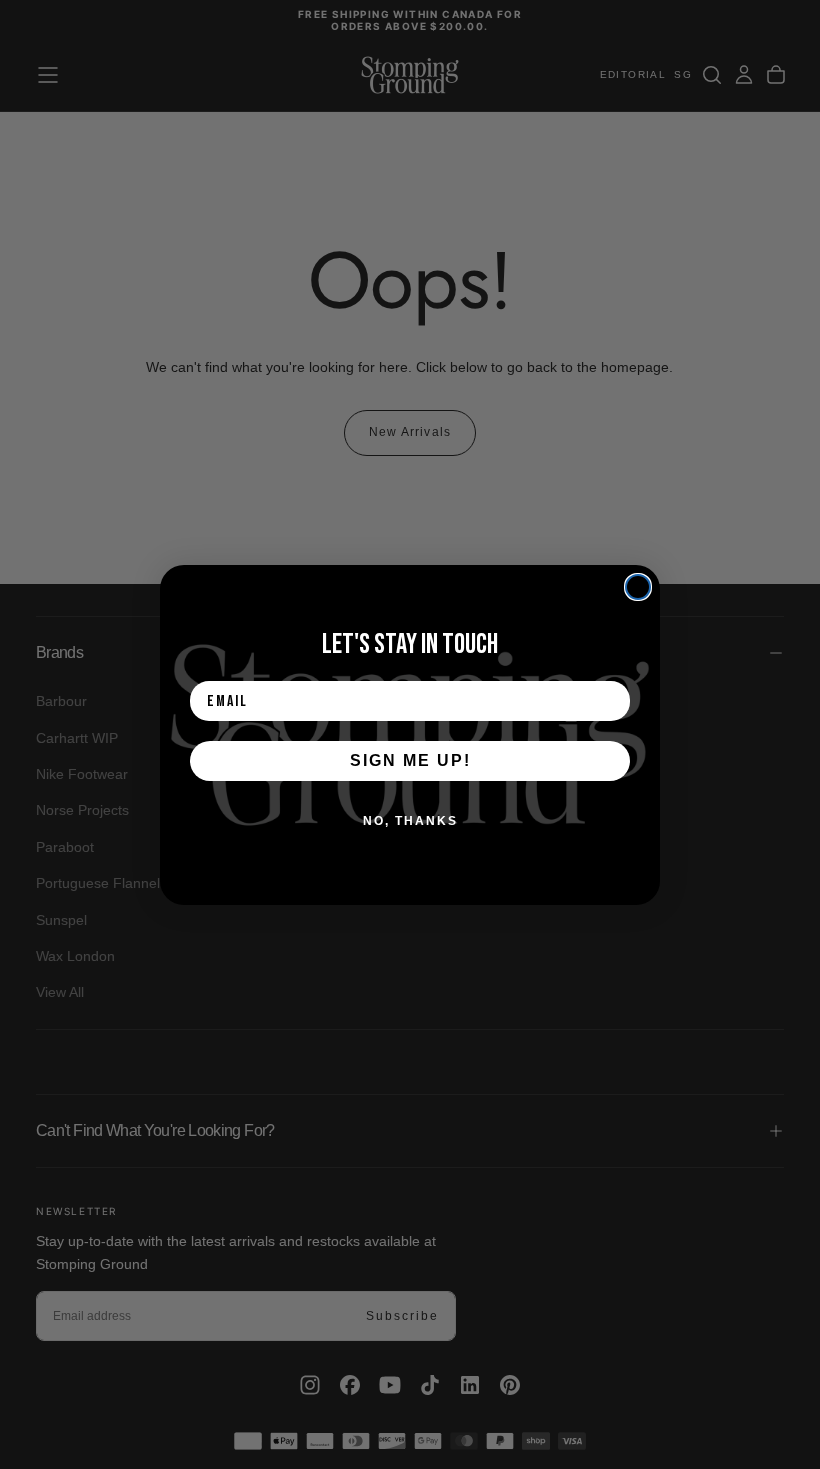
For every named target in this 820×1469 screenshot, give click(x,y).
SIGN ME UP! (410, 760)
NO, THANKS (410, 821)
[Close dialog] (638, 587)
